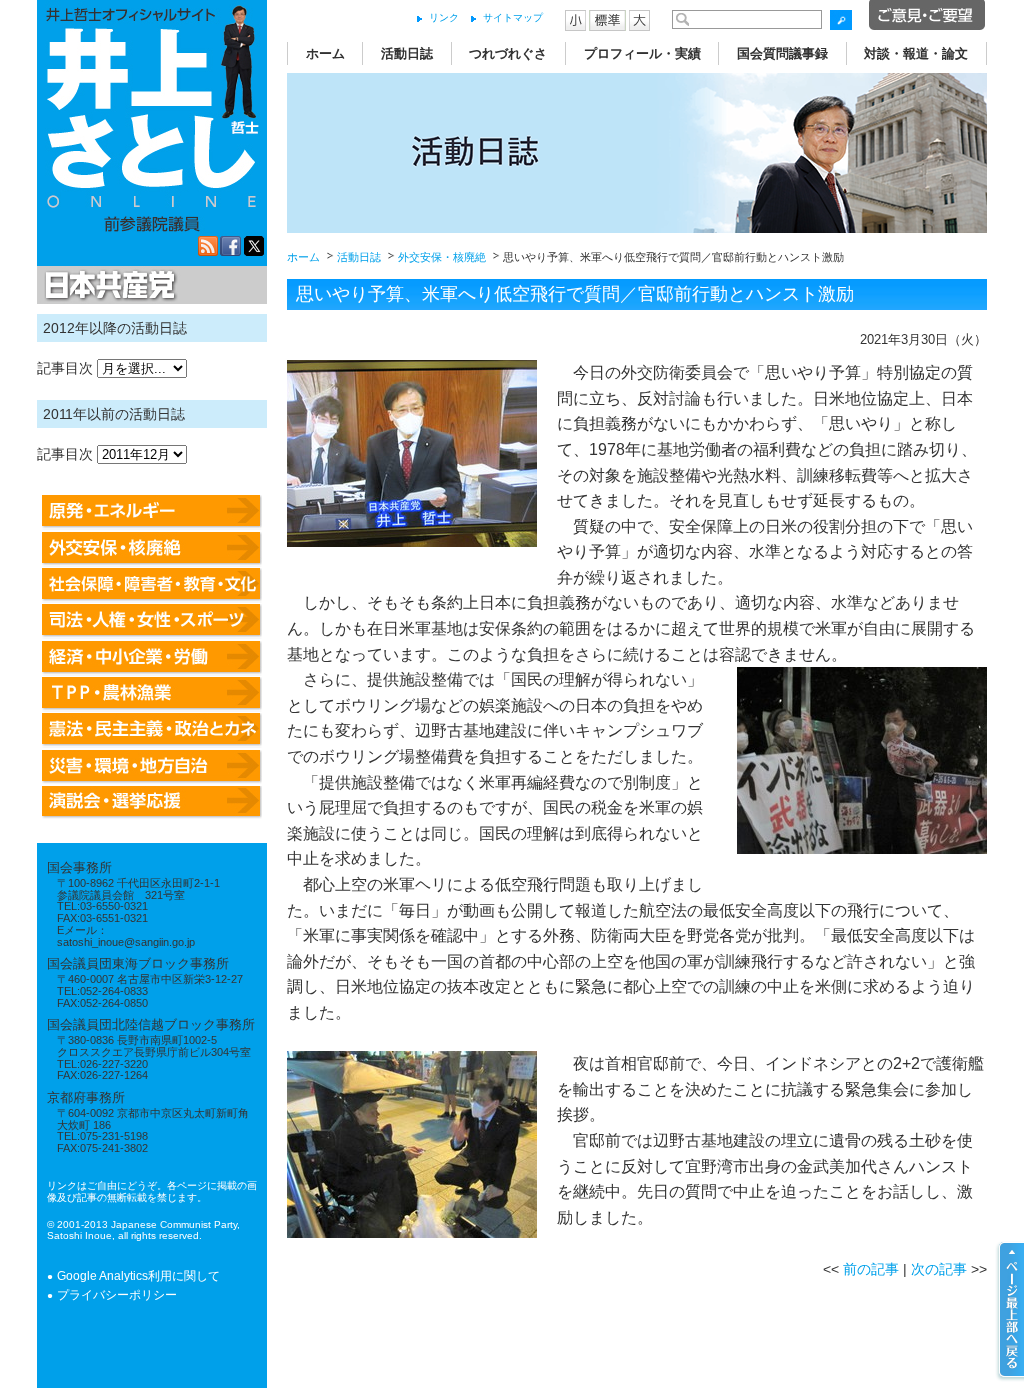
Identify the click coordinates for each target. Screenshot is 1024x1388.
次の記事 (939, 1269)
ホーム (325, 53)
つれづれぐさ (508, 53)
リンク (444, 17)
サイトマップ (513, 17)
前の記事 (871, 1269)
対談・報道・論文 (916, 53)
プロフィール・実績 (642, 53)
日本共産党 (107, 286)
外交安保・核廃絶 (442, 257)
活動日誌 (407, 53)
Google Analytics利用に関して (138, 1276)
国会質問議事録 (782, 53)
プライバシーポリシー (117, 1295)
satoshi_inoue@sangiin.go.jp (126, 942)
